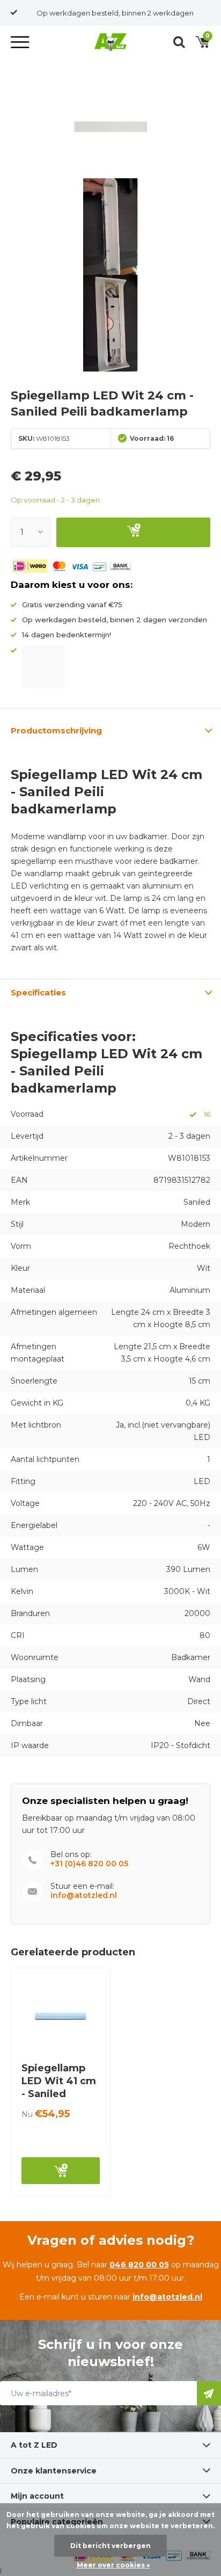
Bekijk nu (61, 2171)
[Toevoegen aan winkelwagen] (133, 532)
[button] (21, 42)
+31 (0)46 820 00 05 (89, 1864)
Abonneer (209, 2393)
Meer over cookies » (113, 2565)
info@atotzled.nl (84, 1895)
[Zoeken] (179, 42)
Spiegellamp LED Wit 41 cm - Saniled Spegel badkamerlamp (60, 2094)
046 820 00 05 (139, 2265)
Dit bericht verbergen (110, 2546)
